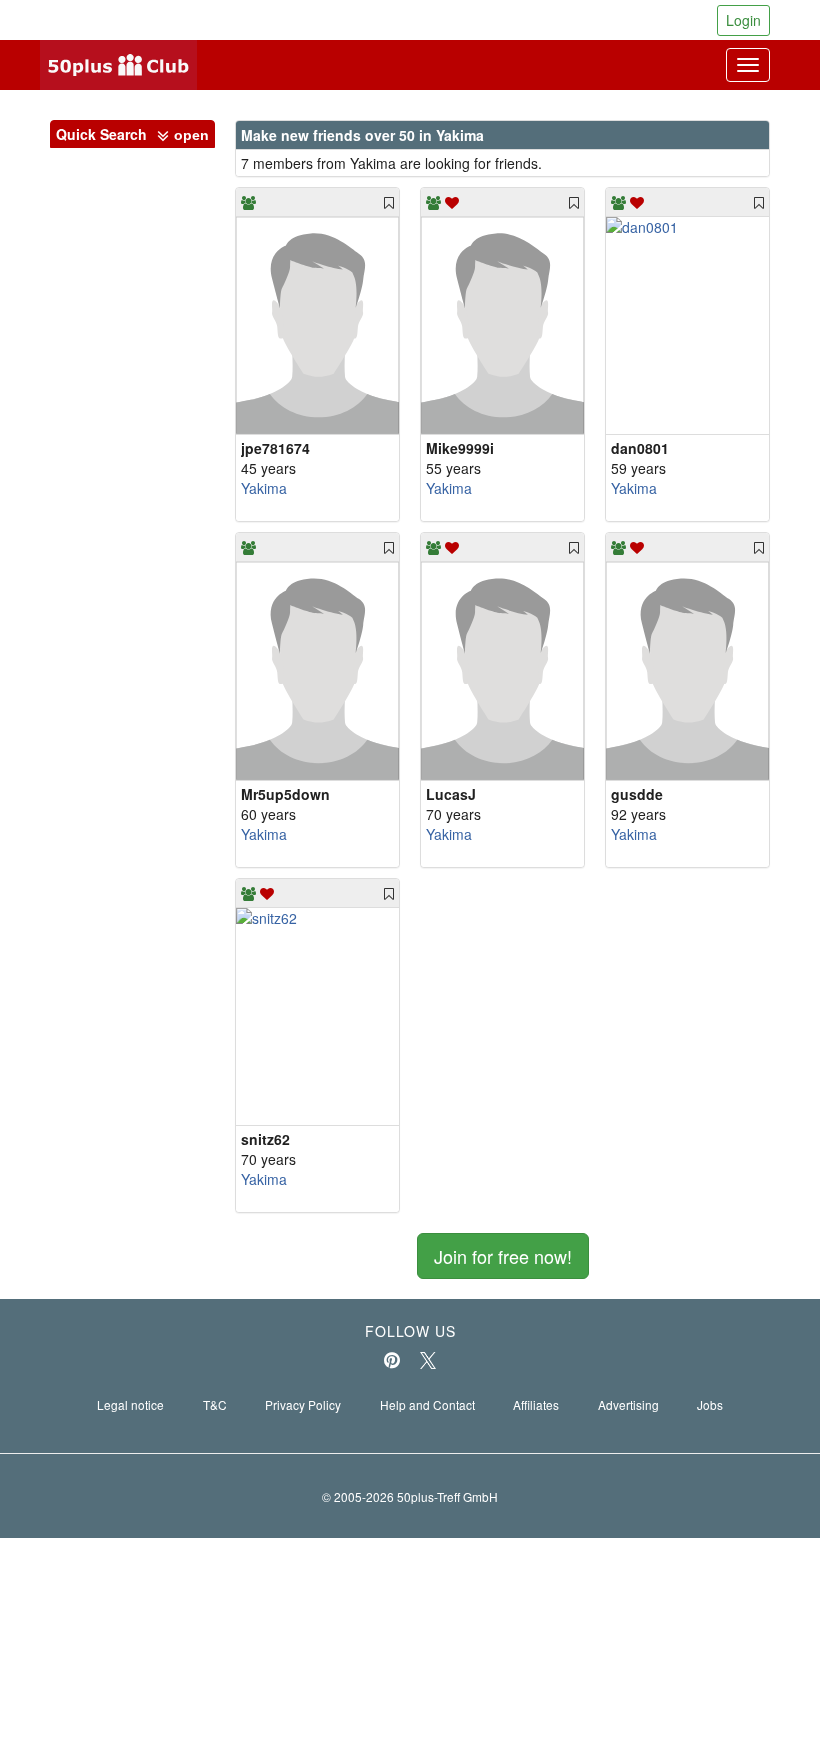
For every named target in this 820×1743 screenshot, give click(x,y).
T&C (215, 1404)
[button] (183, 136)
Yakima (264, 488)
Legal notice (130, 1404)
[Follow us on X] (428, 1360)
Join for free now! (503, 1256)
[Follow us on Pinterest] (392, 1360)
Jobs (710, 1404)
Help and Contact (427, 1404)
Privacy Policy (303, 1404)
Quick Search (132, 134)
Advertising (628, 1404)
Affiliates (536, 1404)
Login (743, 20)
